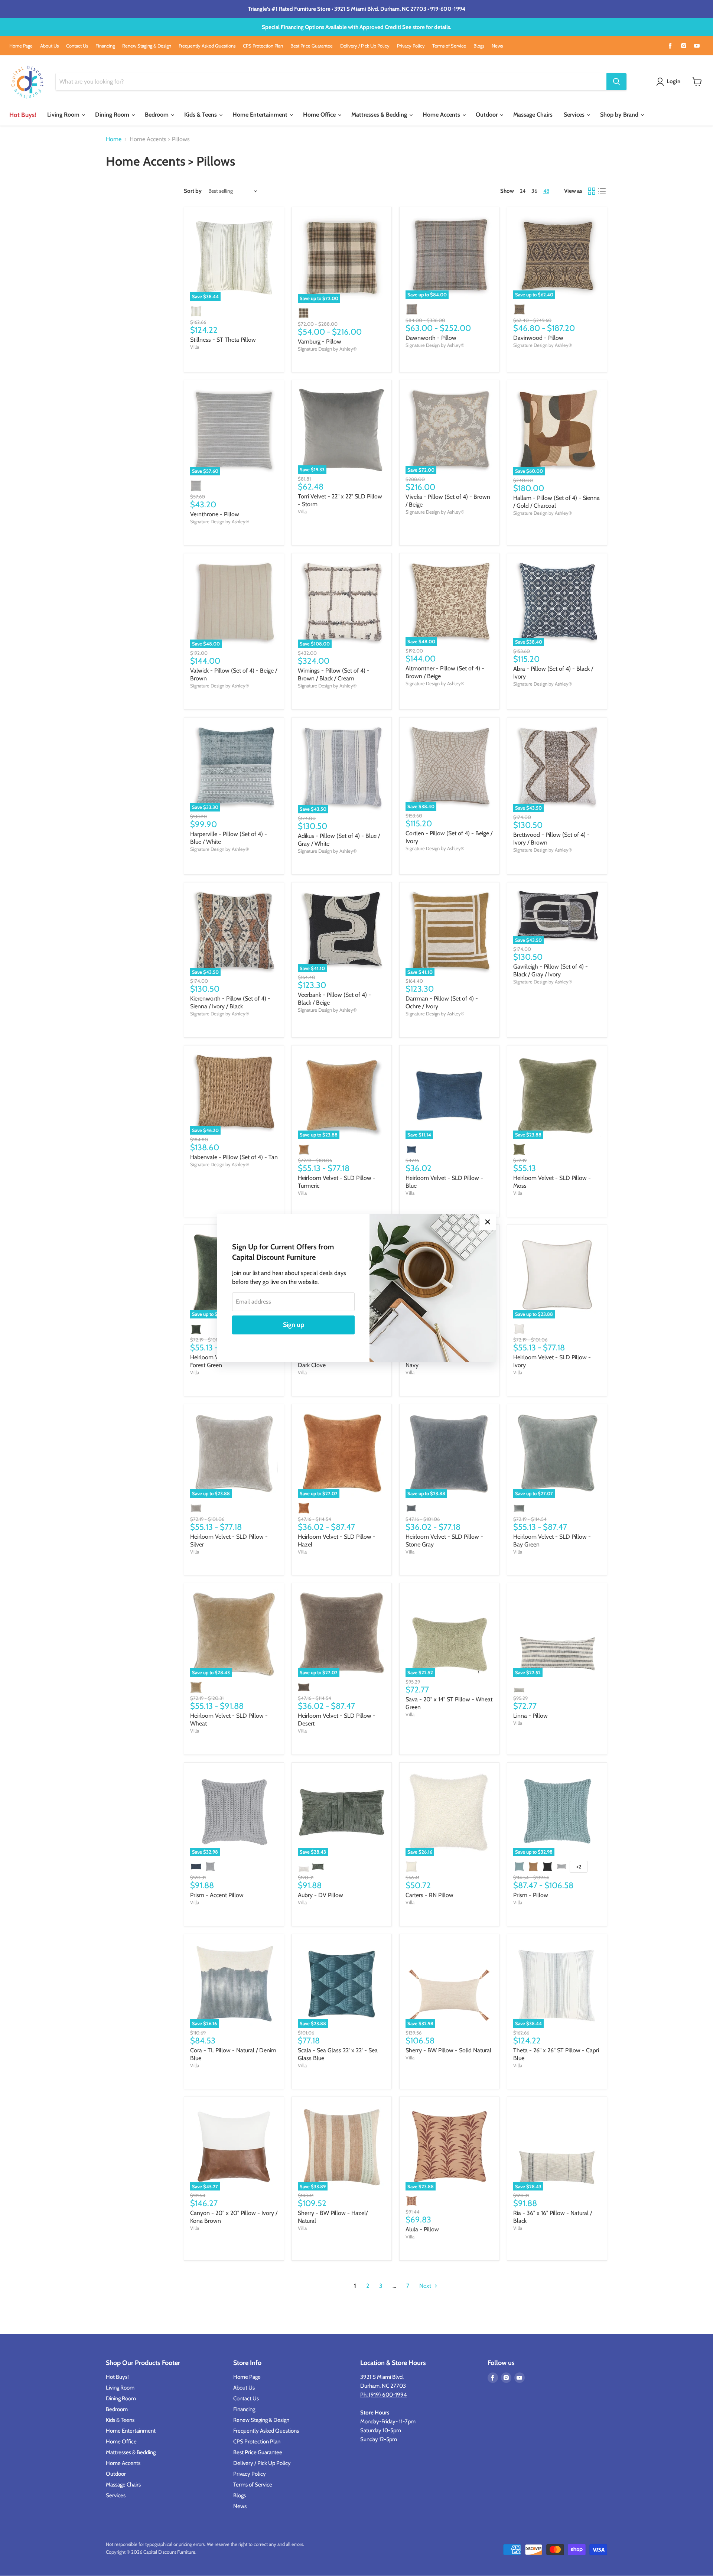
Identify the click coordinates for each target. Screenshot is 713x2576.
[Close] (488, 1222)
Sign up (294, 1325)
